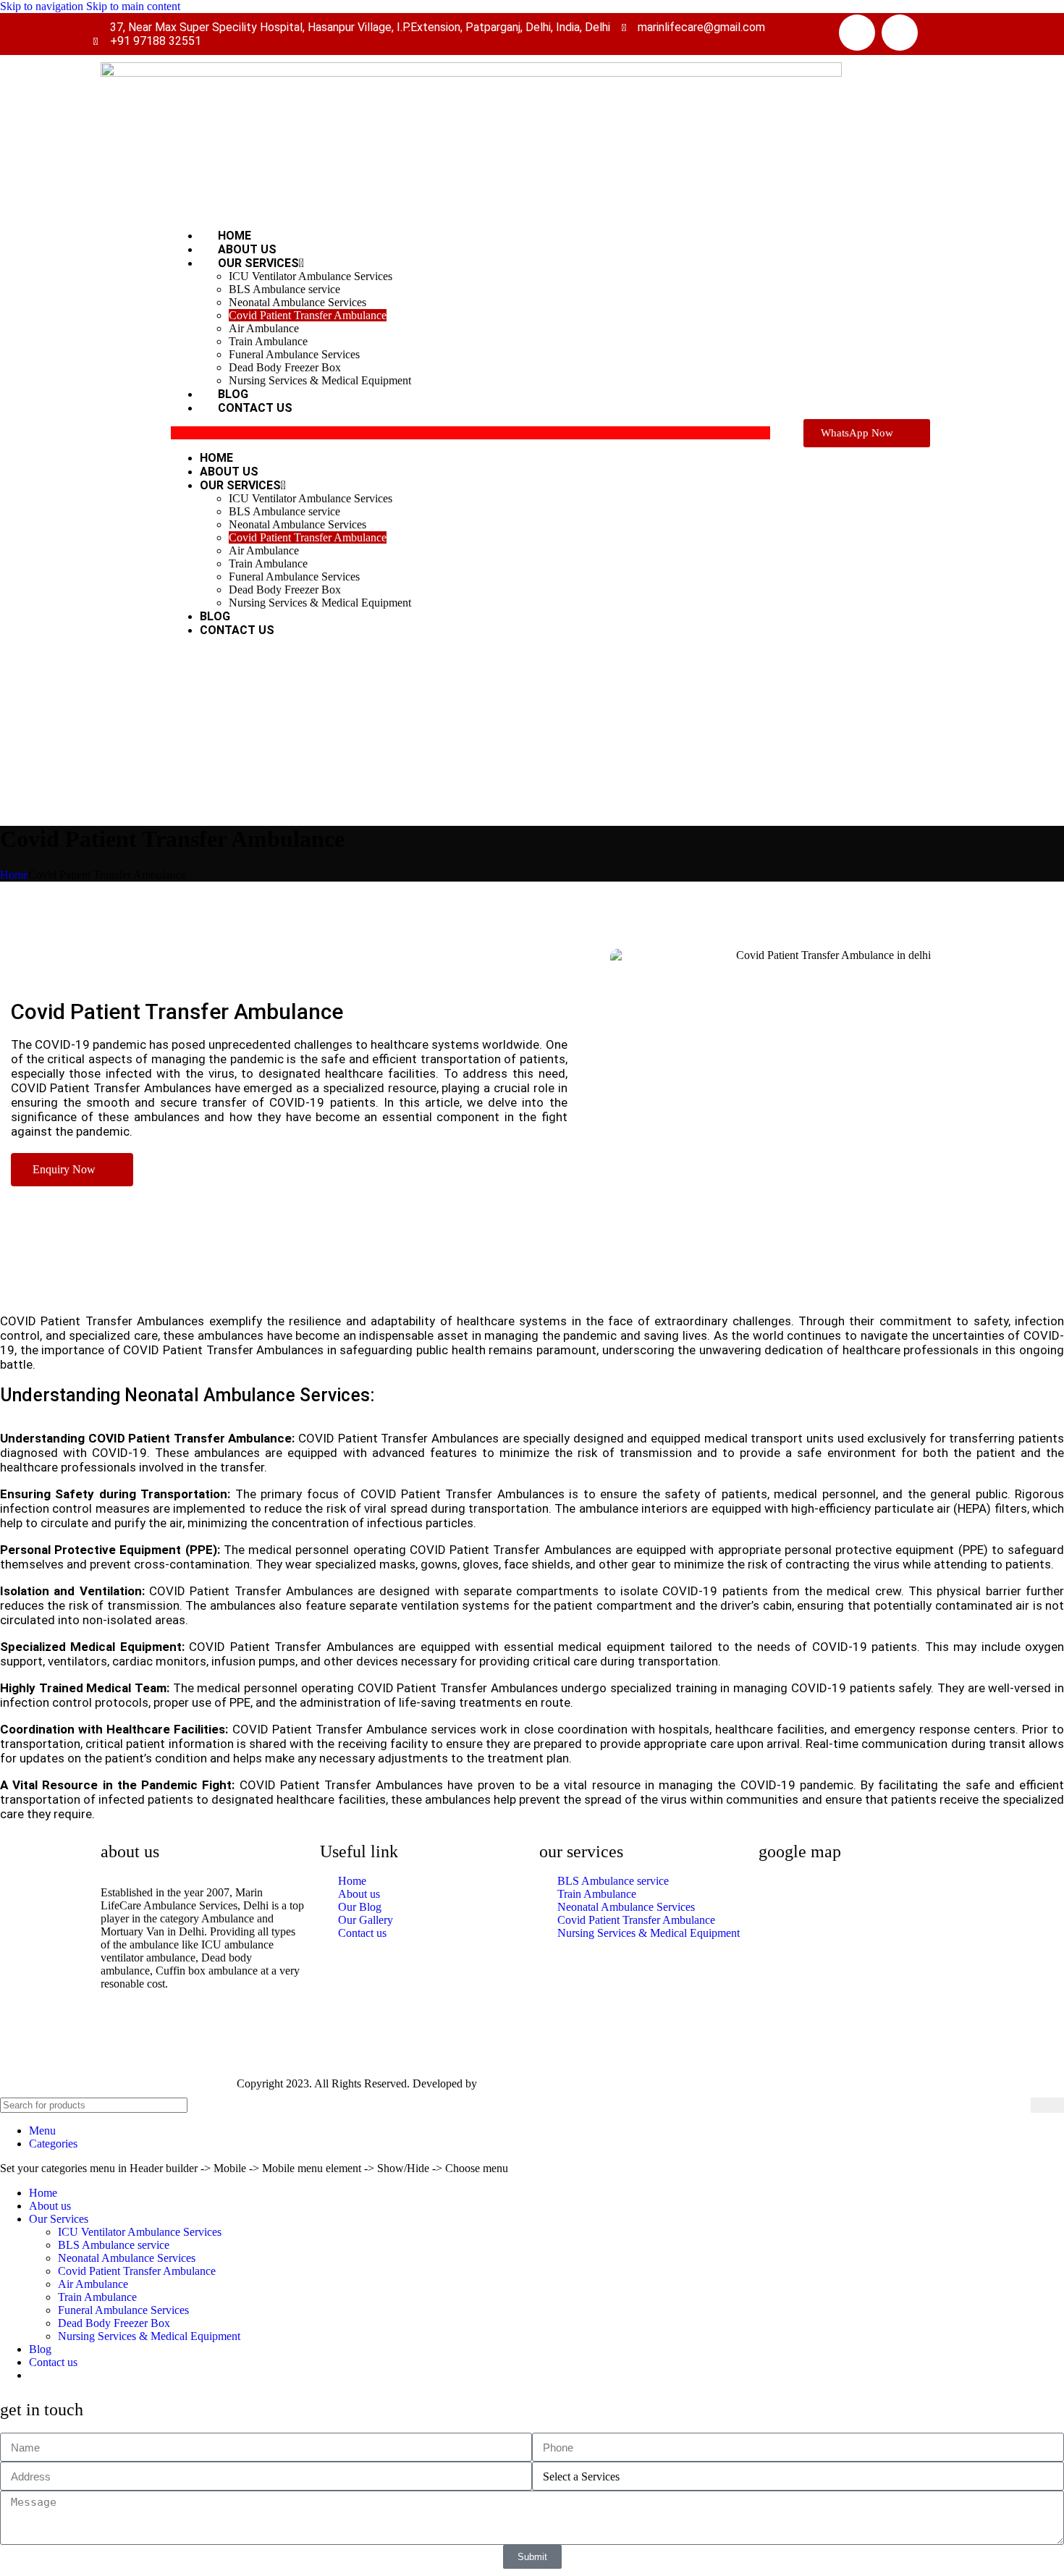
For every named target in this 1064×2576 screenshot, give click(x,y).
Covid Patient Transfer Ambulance (308, 315)
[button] (470, 433)
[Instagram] (900, 33)
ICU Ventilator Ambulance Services (311, 276)
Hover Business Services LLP (549, 2083)
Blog (215, 616)
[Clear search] (1020, 2106)
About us (229, 472)
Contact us (255, 408)
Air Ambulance (264, 328)
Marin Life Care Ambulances (167, 2083)
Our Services (258, 263)
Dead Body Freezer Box (285, 367)
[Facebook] (857, 33)
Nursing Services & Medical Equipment (320, 380)
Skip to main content (133, 6)
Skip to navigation (43, 6)
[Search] (1047, 2105)
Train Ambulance (268, 341)
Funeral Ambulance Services (294, 354)
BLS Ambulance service (284, 289)
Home (216, 458)
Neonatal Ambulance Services (297, 302)
